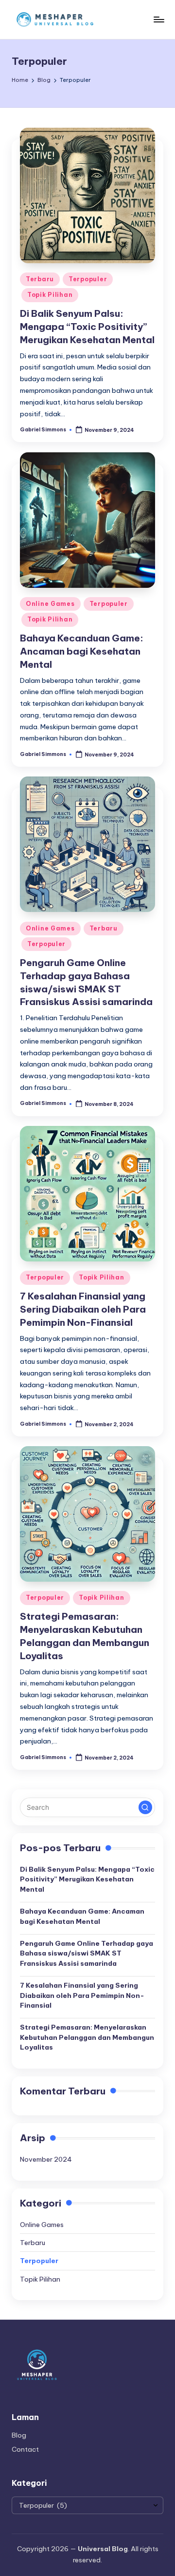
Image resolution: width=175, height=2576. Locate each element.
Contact (25, 2449)
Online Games (50, 604)
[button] (145, 1807)
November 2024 (46, 2159)
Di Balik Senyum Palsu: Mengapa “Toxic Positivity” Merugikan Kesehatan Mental (87, 327)
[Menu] (158, 19)
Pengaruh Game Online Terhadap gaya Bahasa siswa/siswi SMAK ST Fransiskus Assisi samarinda (87, 1953)
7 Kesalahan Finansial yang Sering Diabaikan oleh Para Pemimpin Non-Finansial (83, 1309)
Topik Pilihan (50, 295)
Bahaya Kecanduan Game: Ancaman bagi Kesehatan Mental (82, 651)
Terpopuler (88, 279)
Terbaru (40, 279)
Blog (19, 2435)
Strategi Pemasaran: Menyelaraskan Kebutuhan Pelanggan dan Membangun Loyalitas (87, 2037)
